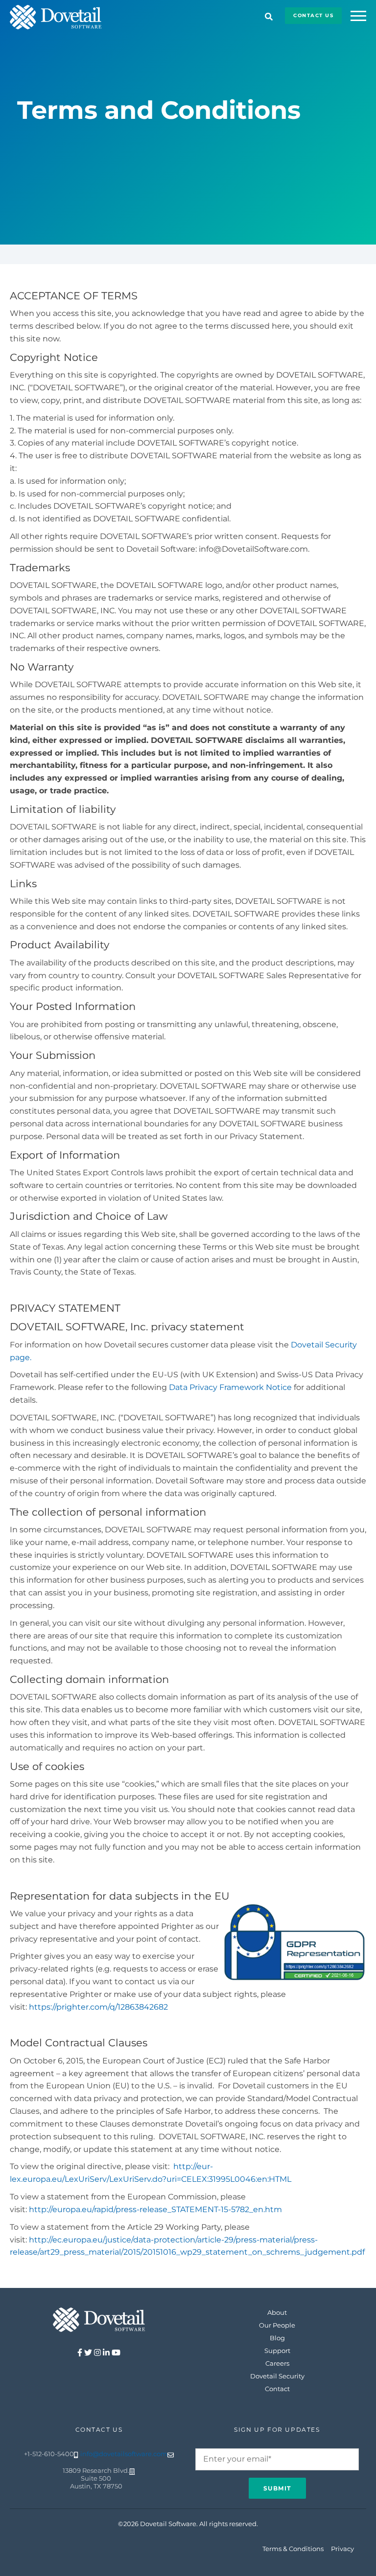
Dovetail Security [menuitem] (277, 2376)
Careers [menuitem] (277, 2363)
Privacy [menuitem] (342, 2549)
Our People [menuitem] (277, 2325)
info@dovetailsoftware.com (124, 2454)
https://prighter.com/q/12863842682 (98, 2007)
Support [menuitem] (277, 2351)
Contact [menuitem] (277, 2389)
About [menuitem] (277, 2312)
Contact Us (313, 15)
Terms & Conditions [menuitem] (293, 2549)
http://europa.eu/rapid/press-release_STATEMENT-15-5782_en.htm (155, 2209)
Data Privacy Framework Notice (230, 1387)
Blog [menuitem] (277, 2338)
